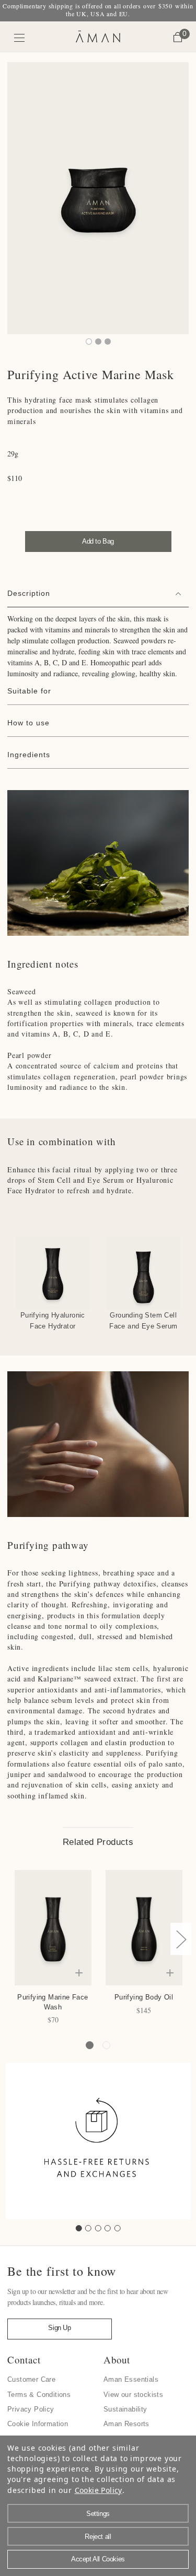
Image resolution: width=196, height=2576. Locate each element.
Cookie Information (38, 2424)
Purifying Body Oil (144, 1997)
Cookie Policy (99, 2490)
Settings (98, 2514)
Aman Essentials (131, 2379)
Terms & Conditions (39, 2395)
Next (181, 1939)
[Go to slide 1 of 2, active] (90, 2045)
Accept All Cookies (98, 2559)
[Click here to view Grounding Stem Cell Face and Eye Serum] (144, 1273)
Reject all (98, 2537)
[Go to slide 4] (108, 2228)
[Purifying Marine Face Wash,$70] (53, 1928)
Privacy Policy (31, 2409)
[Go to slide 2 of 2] (106, 2045)
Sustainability (125, 2409)
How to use (28, 723)
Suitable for (29, 691)
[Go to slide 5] (118, 2228)
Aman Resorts (126, 2424)
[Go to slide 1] (79, 2228)
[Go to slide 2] (88, 2228)
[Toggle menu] (20, 38)
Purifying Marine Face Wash (53, 2002)
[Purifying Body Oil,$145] (144, 1928)
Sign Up (59, 2328)
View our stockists (133, 2395)
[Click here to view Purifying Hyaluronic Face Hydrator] (53, 1273)
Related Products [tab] (98, 1842)
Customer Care (31, 2379)
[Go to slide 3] (98, 2228)
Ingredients (29, 755)
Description (29, 593)
